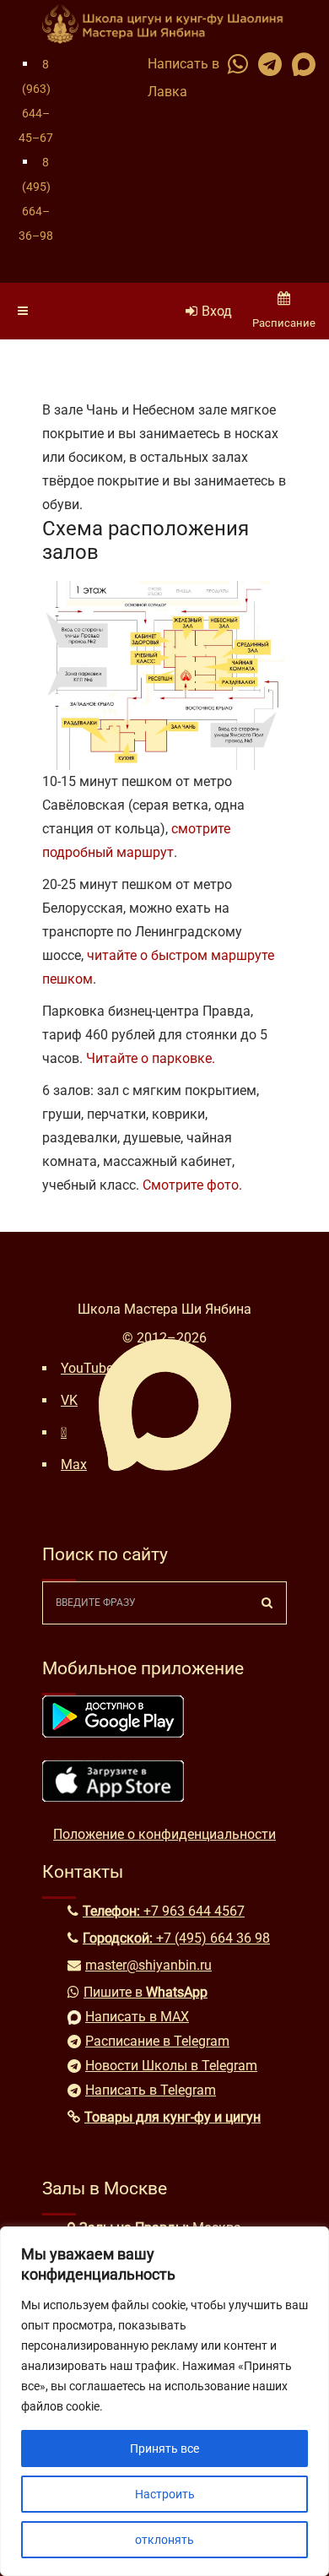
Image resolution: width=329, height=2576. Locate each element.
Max (74, 1464)
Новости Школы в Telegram (171, 2066)
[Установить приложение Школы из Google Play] (113, 1733)
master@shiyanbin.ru (148, 1965)
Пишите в (146, 1992)
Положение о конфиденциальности (164, 1834)
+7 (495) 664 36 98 (213, 1938)
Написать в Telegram (151, 2090)
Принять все (164, 2449)
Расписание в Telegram (157, 2041)
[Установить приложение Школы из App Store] (113, 1797)
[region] (164, 2401)
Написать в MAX (137, 2017)
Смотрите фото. (192, 1185)
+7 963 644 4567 (194, 1911)
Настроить (165, 2494)
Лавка (167, 92)
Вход (217, 311)
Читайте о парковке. (151, 1058)
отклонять (164, 2540)
